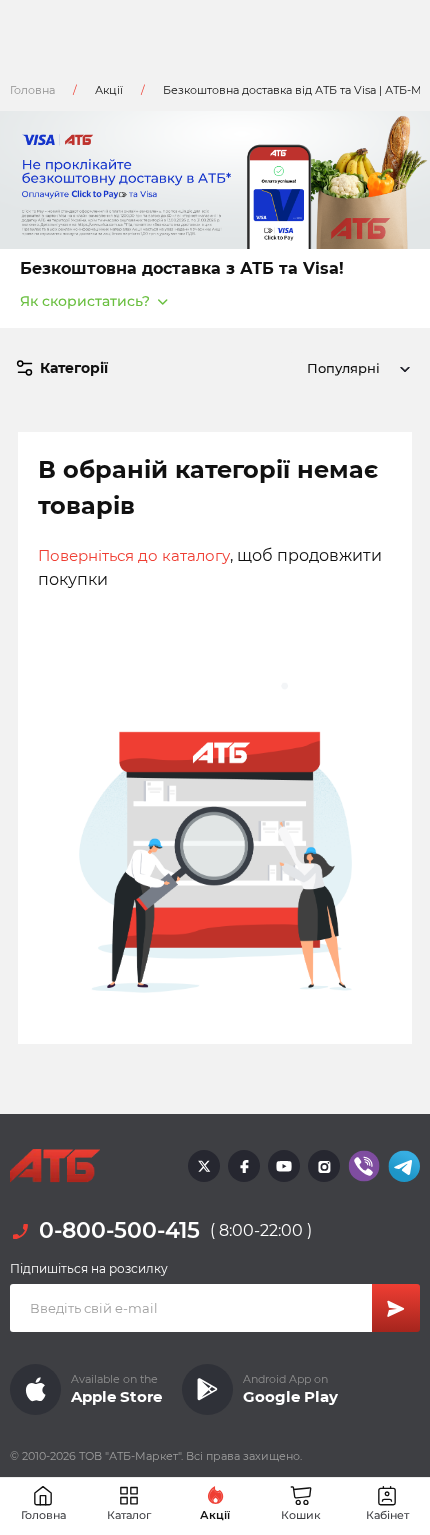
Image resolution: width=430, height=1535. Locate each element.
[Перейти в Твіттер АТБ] (204, 1166)
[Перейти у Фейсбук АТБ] (244, 1166)
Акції (109, 90)
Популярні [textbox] (343, 368)
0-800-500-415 (119, 1230)
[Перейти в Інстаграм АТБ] (324, 1166)
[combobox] (355, 368)
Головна (32, 90)
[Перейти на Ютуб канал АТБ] (284, 1166)
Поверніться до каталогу (134, 555)
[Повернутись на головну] (55, 1166)
